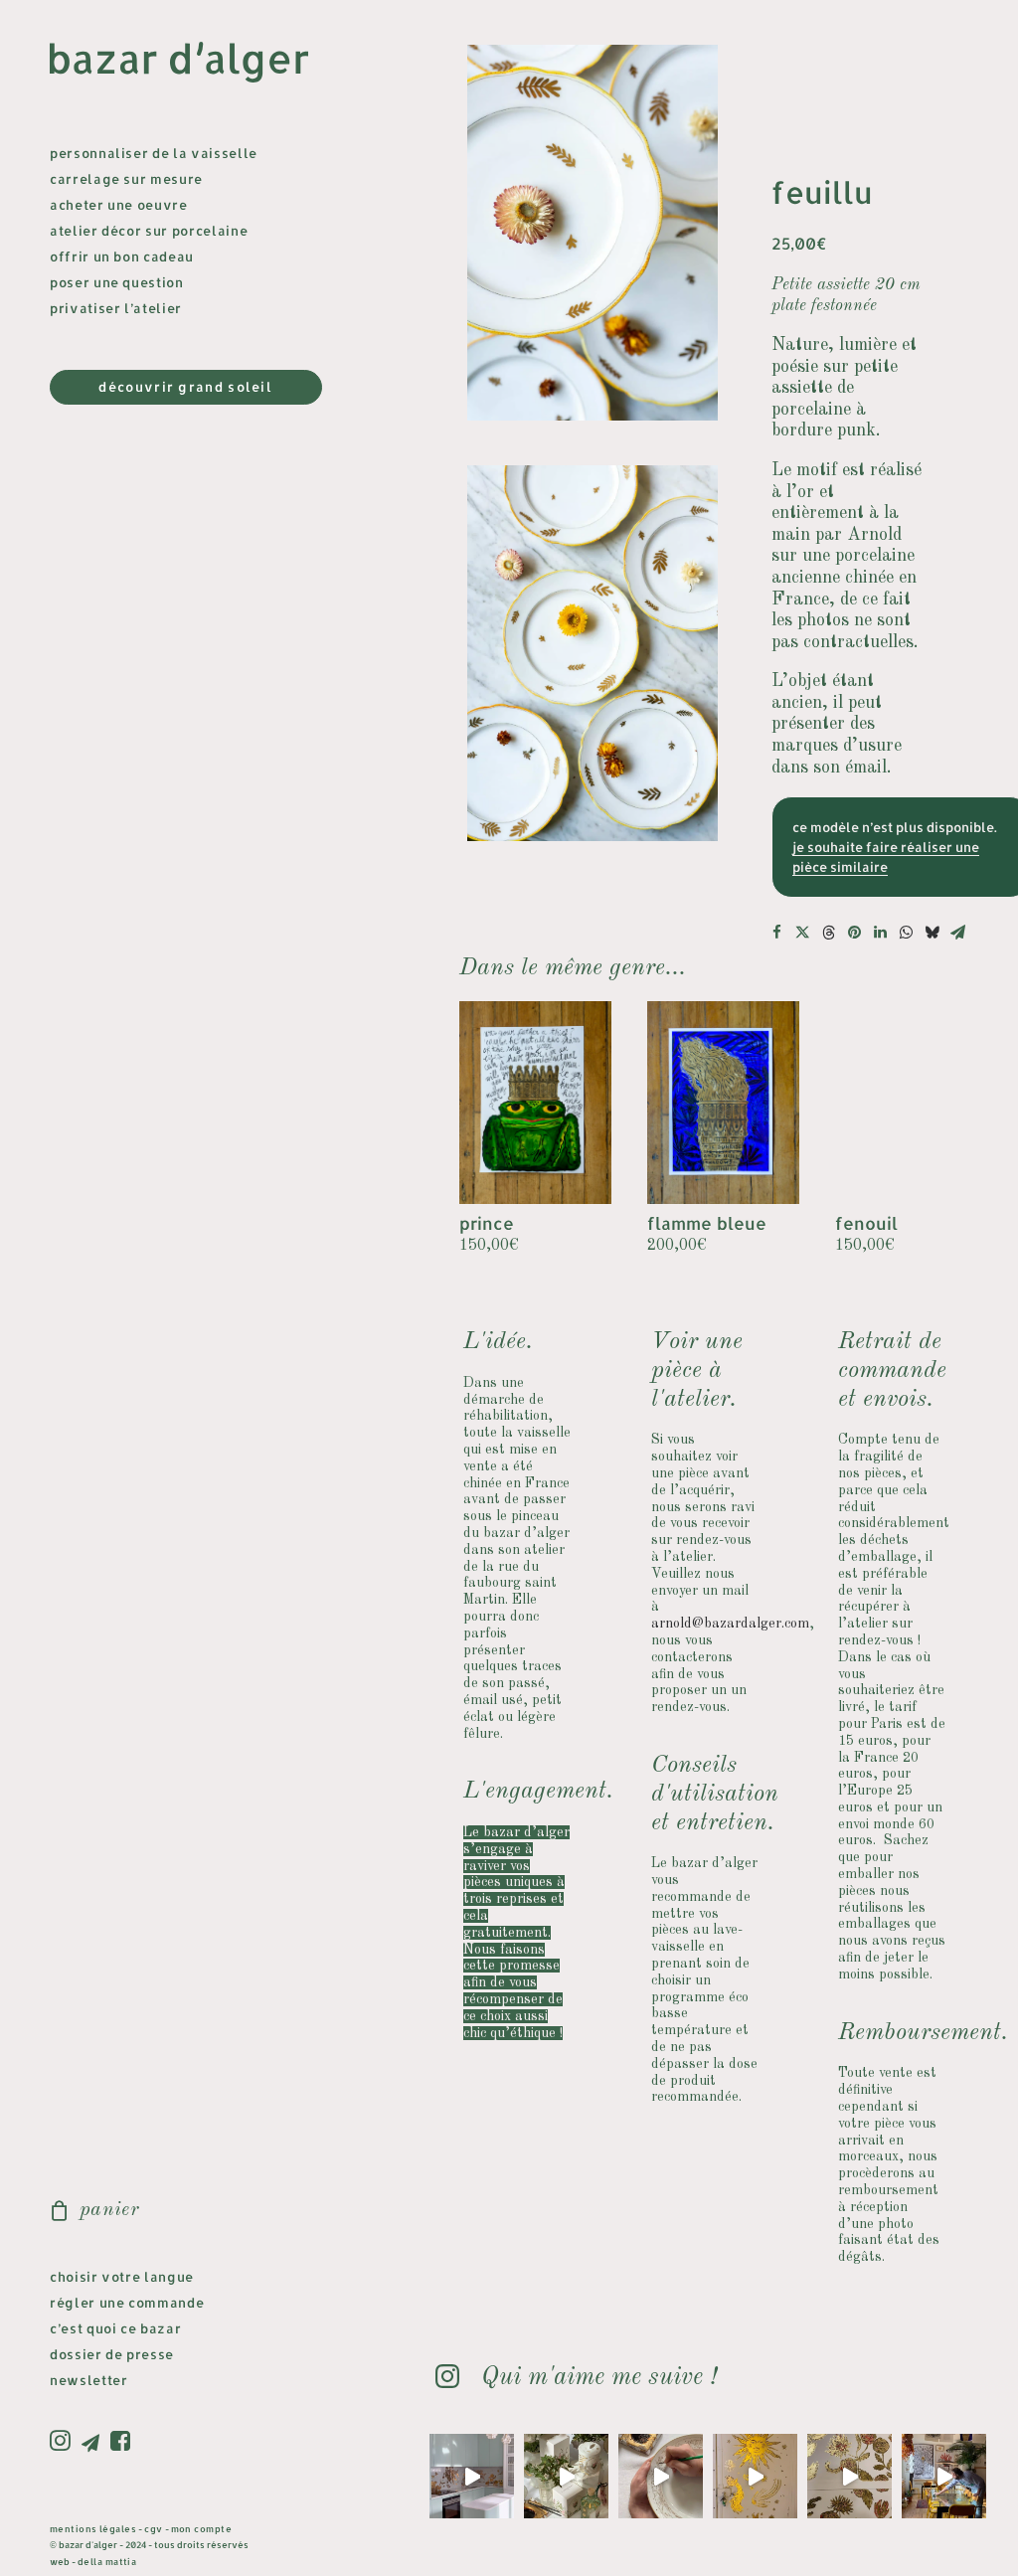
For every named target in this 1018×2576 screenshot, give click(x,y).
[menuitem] (63, 2442)
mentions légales (93, 2529)
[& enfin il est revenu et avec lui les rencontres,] (944, 2476)
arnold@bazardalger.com (730, 1624)
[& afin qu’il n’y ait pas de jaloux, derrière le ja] (755, 2476)
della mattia (107, 2562)
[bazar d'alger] (195, 63)
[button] (63, 2442)
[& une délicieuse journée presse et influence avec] (566, 2476)
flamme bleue (707, 1223)
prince (487, 1223)
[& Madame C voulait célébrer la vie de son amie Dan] (661, 2476)
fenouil (866, 1223)
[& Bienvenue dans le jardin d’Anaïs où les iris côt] (472, 2476)
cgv (153, 2529)
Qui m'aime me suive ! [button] (599, 2378)
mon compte (202, 2529)
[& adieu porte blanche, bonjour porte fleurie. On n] (849, 2476)
